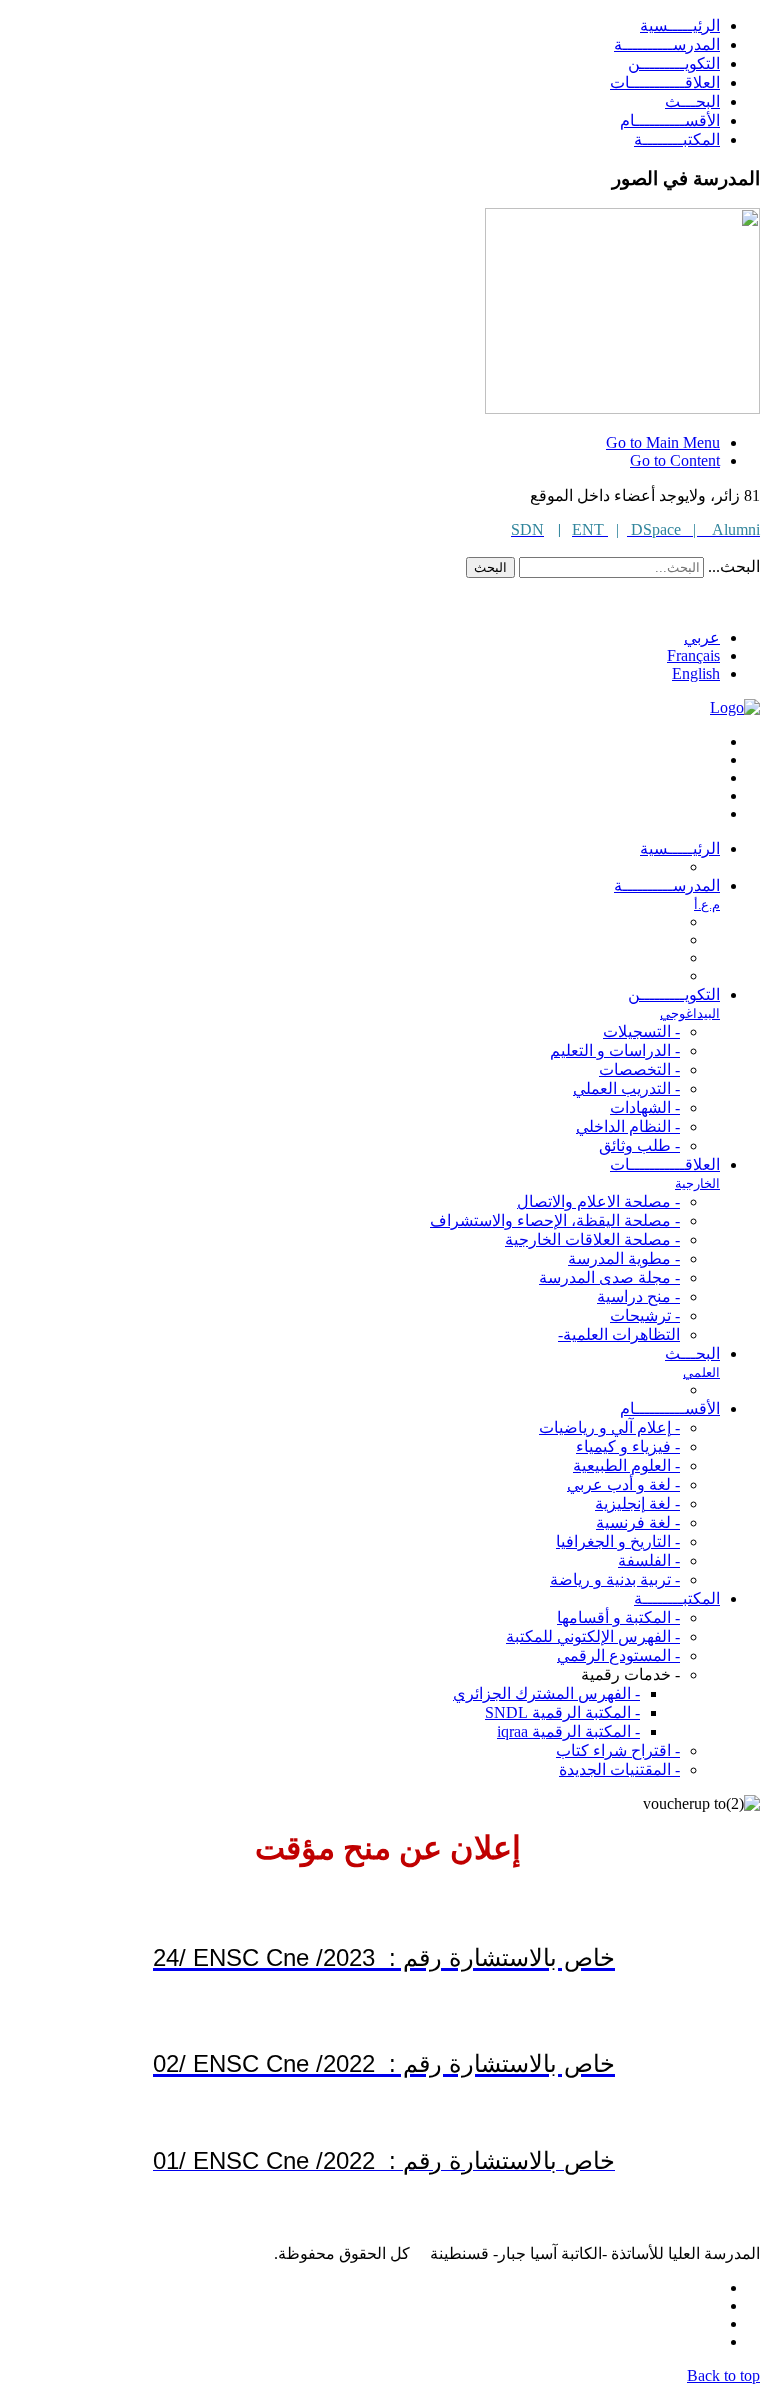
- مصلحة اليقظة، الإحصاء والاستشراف (555, 1220)
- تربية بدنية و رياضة (615, 1579)
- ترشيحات (645, 1315)
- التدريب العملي (626, 1088)
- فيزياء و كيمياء (628, 1446)
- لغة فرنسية (638, 1522)
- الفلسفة (649, 1560)
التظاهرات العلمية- (619, 1334)
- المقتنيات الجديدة (619, 1769)
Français (693, 655)
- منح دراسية (638, 1296)
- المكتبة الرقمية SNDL (562, 1712)
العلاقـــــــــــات (665, 82)
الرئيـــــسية (680, 25)
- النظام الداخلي (628, 1126)
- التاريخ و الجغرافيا (618, 1541)
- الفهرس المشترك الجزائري (546, 1693)
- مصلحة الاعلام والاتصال (598, 1201)
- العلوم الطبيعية (626, 1465)
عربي (702, 637)
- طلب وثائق (639, 1145)
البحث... (734, 566)
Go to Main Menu (663, 442)
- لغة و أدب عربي (623, 1484)
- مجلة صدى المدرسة (609, 1277)
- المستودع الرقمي (618, 1655)
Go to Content (675, 460)
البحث (490, 567)
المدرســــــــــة (667, 44)
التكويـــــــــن (674, 63)
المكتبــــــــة (677, 139)
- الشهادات (645, 1107)
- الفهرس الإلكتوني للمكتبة (593, 1636)
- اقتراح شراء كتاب (618, 1750)
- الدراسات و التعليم (615, 1050)
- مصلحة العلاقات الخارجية (592, 1239)
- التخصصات (639, 1069)
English (696, 673)
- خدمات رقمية (630, 1674)
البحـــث (692, 101)
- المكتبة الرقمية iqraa (568, 1731)
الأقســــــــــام (670, 120)
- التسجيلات (641, 1031)
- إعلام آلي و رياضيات (609, 1427)
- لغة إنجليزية (637, 1503)
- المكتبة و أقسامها (618, 1617)
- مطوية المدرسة (624, 1258)
